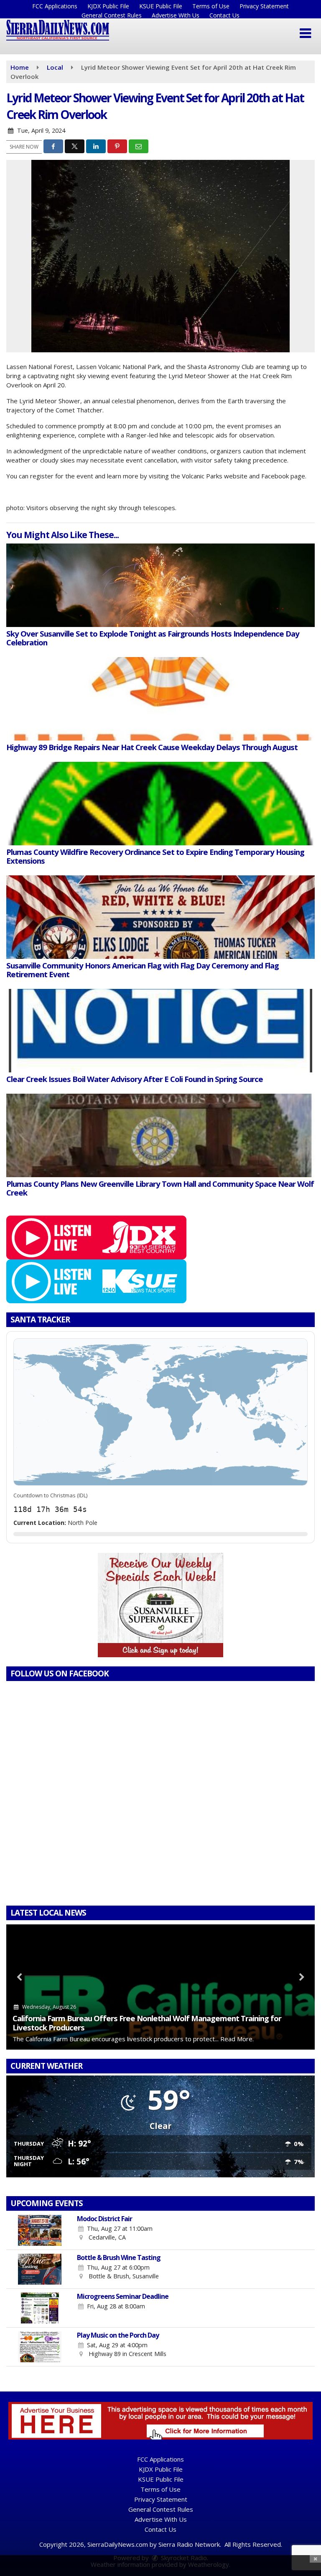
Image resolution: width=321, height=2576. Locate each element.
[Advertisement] (160, 1605)
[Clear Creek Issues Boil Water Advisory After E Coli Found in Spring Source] (160, 1031)
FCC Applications (55, 6)
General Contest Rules (112, 15)
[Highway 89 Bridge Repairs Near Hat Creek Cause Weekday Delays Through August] (160, 699)
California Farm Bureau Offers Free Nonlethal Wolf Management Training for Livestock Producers (147, 2023)
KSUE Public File (161, 6)
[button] (305, 33)
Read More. (237, 2039)
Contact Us (224, 15)
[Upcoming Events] (40, 2230)
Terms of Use (211, 6)
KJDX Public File (108, 6)
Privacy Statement (264, 6)
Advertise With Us (176, 15)
